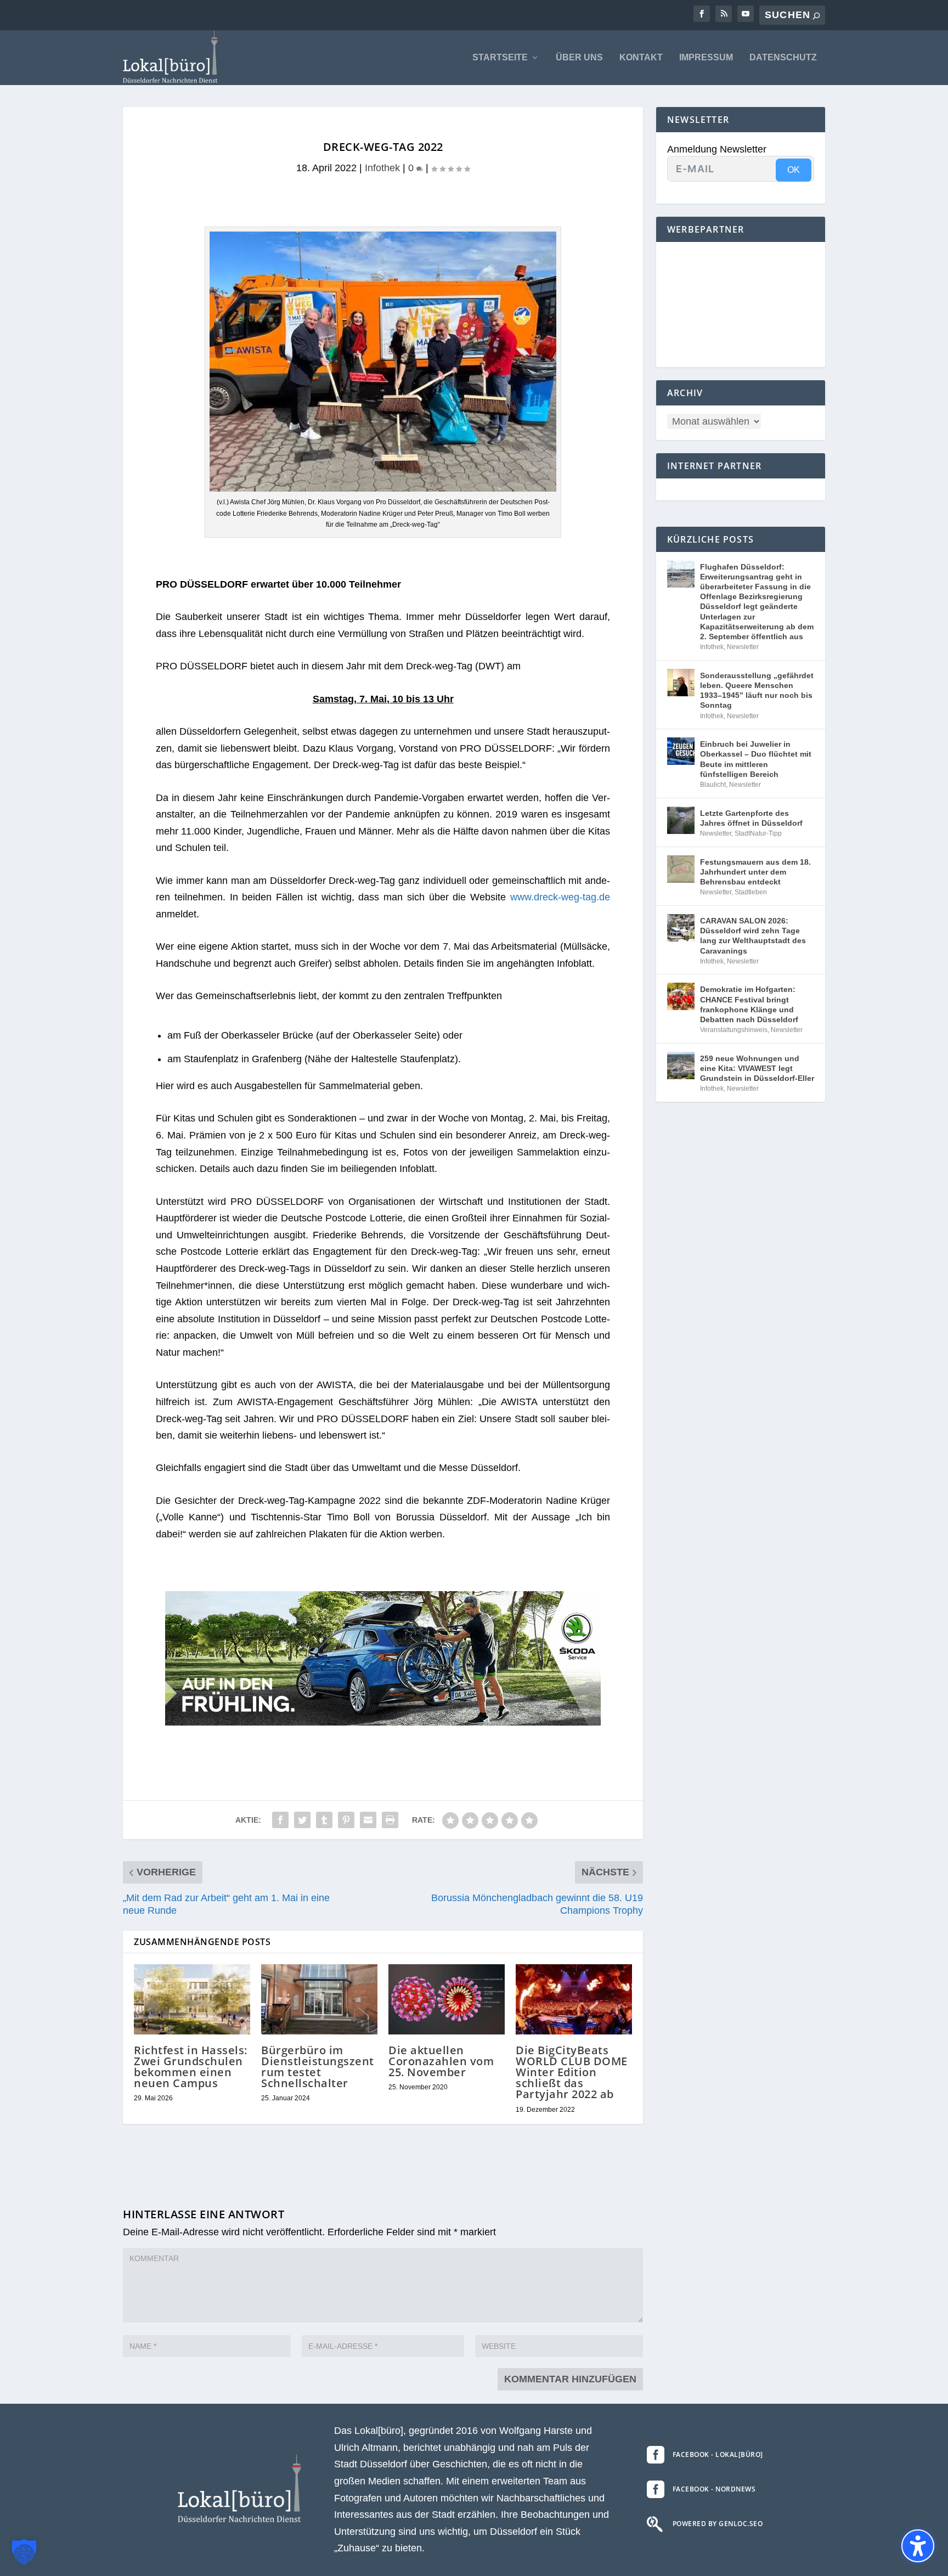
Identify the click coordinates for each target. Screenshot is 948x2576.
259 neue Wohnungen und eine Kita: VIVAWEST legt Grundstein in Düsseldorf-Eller (757, 1068)
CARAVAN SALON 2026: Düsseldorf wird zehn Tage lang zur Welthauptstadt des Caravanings (753, 936)
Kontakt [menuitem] (641, 58)
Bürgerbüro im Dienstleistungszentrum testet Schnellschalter (318, 2067)
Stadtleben (751, 892)
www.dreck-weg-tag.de (560, 897)
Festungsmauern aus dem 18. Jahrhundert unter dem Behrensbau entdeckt (755, 872)
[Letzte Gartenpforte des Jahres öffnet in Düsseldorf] (681, 820)
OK (794, 170)
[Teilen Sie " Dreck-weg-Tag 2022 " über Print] (390, 1820)
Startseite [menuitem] (500, 58)
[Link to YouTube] (746, 14)
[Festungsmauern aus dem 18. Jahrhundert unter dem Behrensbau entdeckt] (681, 869)
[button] (24, 2552)
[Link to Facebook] (702, 14)
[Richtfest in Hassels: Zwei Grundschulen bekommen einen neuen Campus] (192, 1999)
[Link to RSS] (724, 14)
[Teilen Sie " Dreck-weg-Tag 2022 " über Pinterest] (346, 1820)
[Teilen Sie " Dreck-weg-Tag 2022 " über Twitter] (302, 1820)
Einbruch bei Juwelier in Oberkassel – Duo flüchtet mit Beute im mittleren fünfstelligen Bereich (756, 759)
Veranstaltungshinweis (734, 1030)
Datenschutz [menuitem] (783, 58)
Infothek (382, 168)
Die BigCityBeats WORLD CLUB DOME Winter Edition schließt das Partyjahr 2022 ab (572, 2072)
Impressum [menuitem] (706, 58)
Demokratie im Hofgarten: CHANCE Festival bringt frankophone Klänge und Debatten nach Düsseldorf (749, 1004)
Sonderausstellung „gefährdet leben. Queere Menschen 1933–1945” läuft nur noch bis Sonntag (757, 690)
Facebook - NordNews (714, 2489)
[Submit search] (816, 16)
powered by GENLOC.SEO (718, 2524)
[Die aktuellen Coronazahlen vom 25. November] (447, 1999)
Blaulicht (713, 785)
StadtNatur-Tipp (758, 833)
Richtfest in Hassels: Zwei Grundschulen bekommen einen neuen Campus (191, 2067)
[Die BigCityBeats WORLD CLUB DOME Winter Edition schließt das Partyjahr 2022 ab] (574, 1999)
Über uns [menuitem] (579, 58)
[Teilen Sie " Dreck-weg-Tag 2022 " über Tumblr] (324, 1820)
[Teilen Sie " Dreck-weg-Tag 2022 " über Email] (368, 1820)
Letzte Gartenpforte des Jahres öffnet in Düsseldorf (751, 818)
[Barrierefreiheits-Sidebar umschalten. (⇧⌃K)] (918, 2546)
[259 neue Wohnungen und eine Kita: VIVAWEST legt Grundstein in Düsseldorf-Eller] (681, 1066)
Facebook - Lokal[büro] (718, 2454)
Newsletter (743, 647)
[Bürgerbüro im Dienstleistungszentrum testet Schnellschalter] (319, 1999)
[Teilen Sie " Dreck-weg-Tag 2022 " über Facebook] (280, 1820)
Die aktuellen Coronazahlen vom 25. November (441, 2061)
